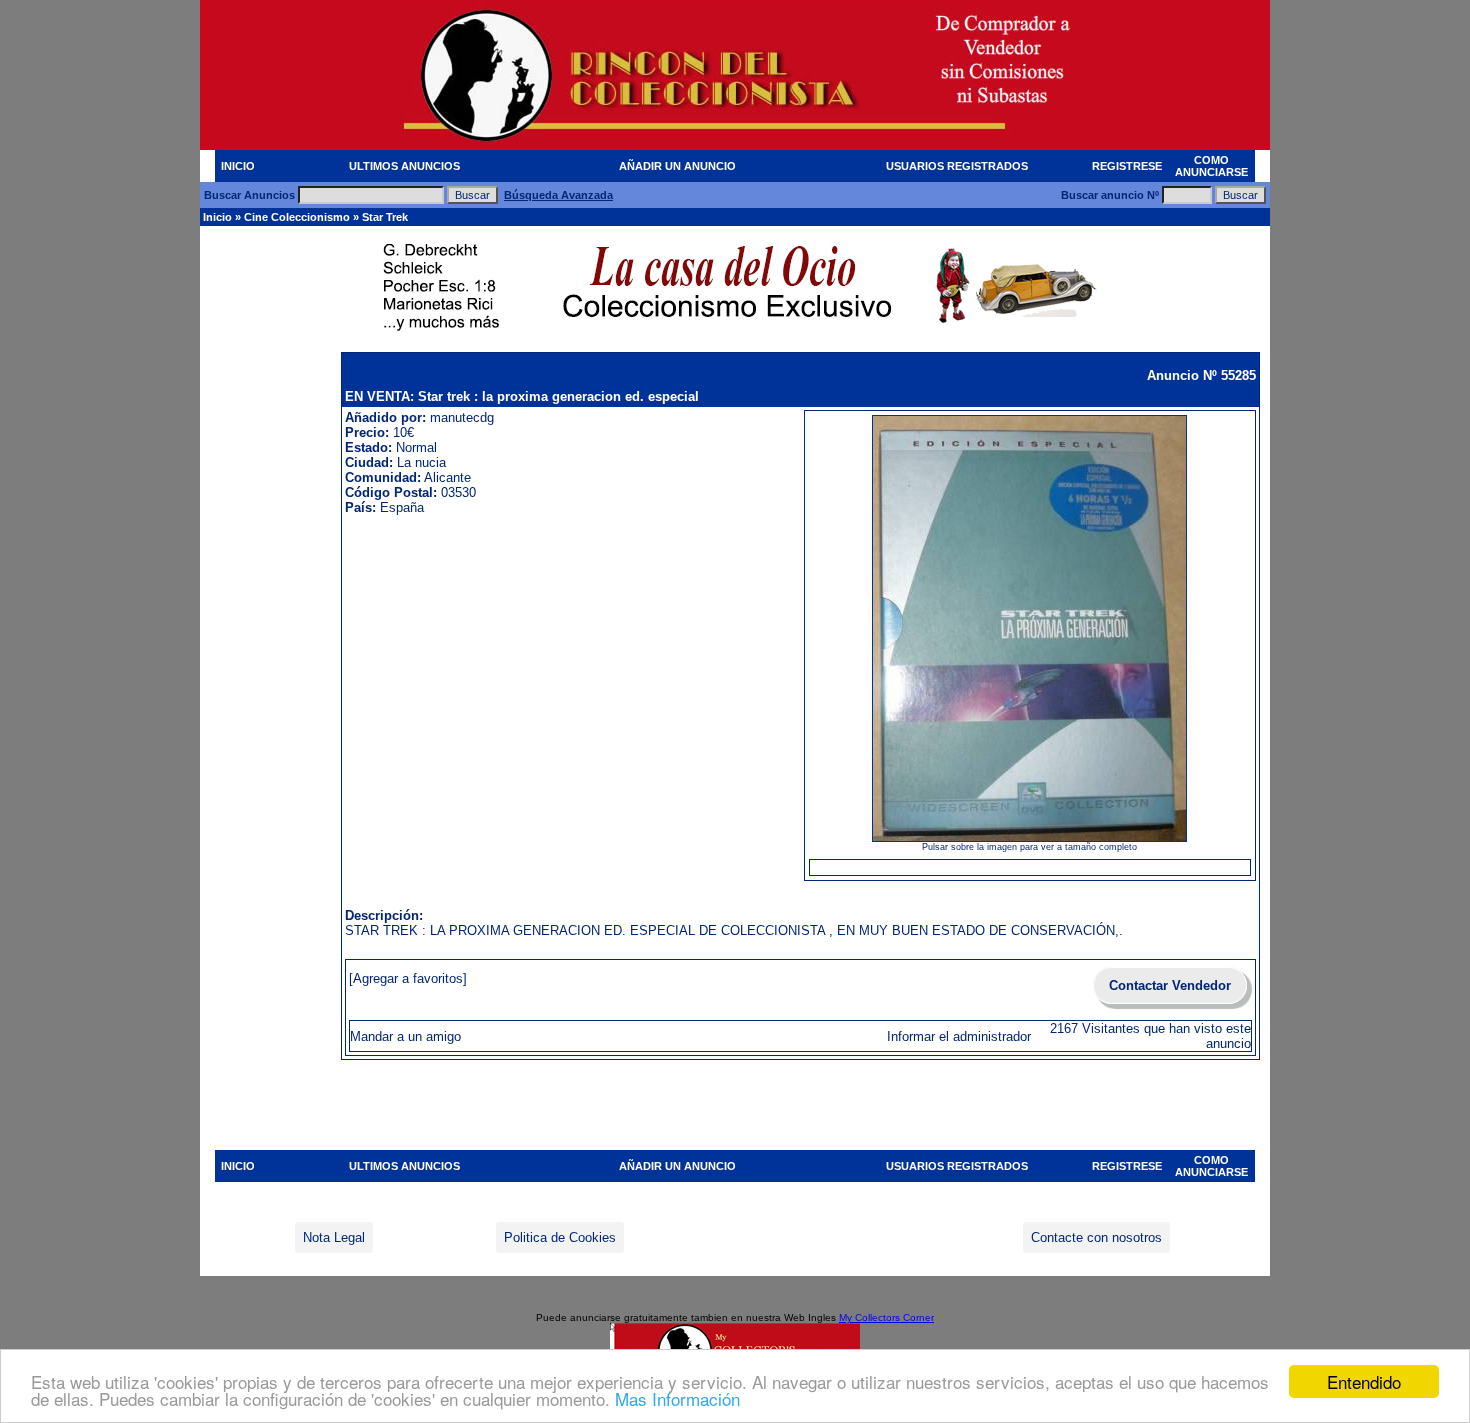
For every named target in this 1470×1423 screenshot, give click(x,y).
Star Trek (385, 217)
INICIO (238, 166)
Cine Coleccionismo (297, 217)
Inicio (217, 217)
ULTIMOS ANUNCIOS (404, 166)
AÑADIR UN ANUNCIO (677, 166)
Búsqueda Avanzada (558, 195)
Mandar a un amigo (405, 1036)
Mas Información (677, 1398)
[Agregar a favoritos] (408, 978)
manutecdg (462, 417)
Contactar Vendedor (1170, 985)
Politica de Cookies (560, 1237)
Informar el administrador (959, 1036)
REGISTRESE (1127, 166)
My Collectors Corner (886, 1317)
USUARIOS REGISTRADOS (957, 166)
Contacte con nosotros (1096, 1237)
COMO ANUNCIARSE (1211, 166)
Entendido (1364, 1381)
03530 (458, 492)
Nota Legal (334, 1237)
